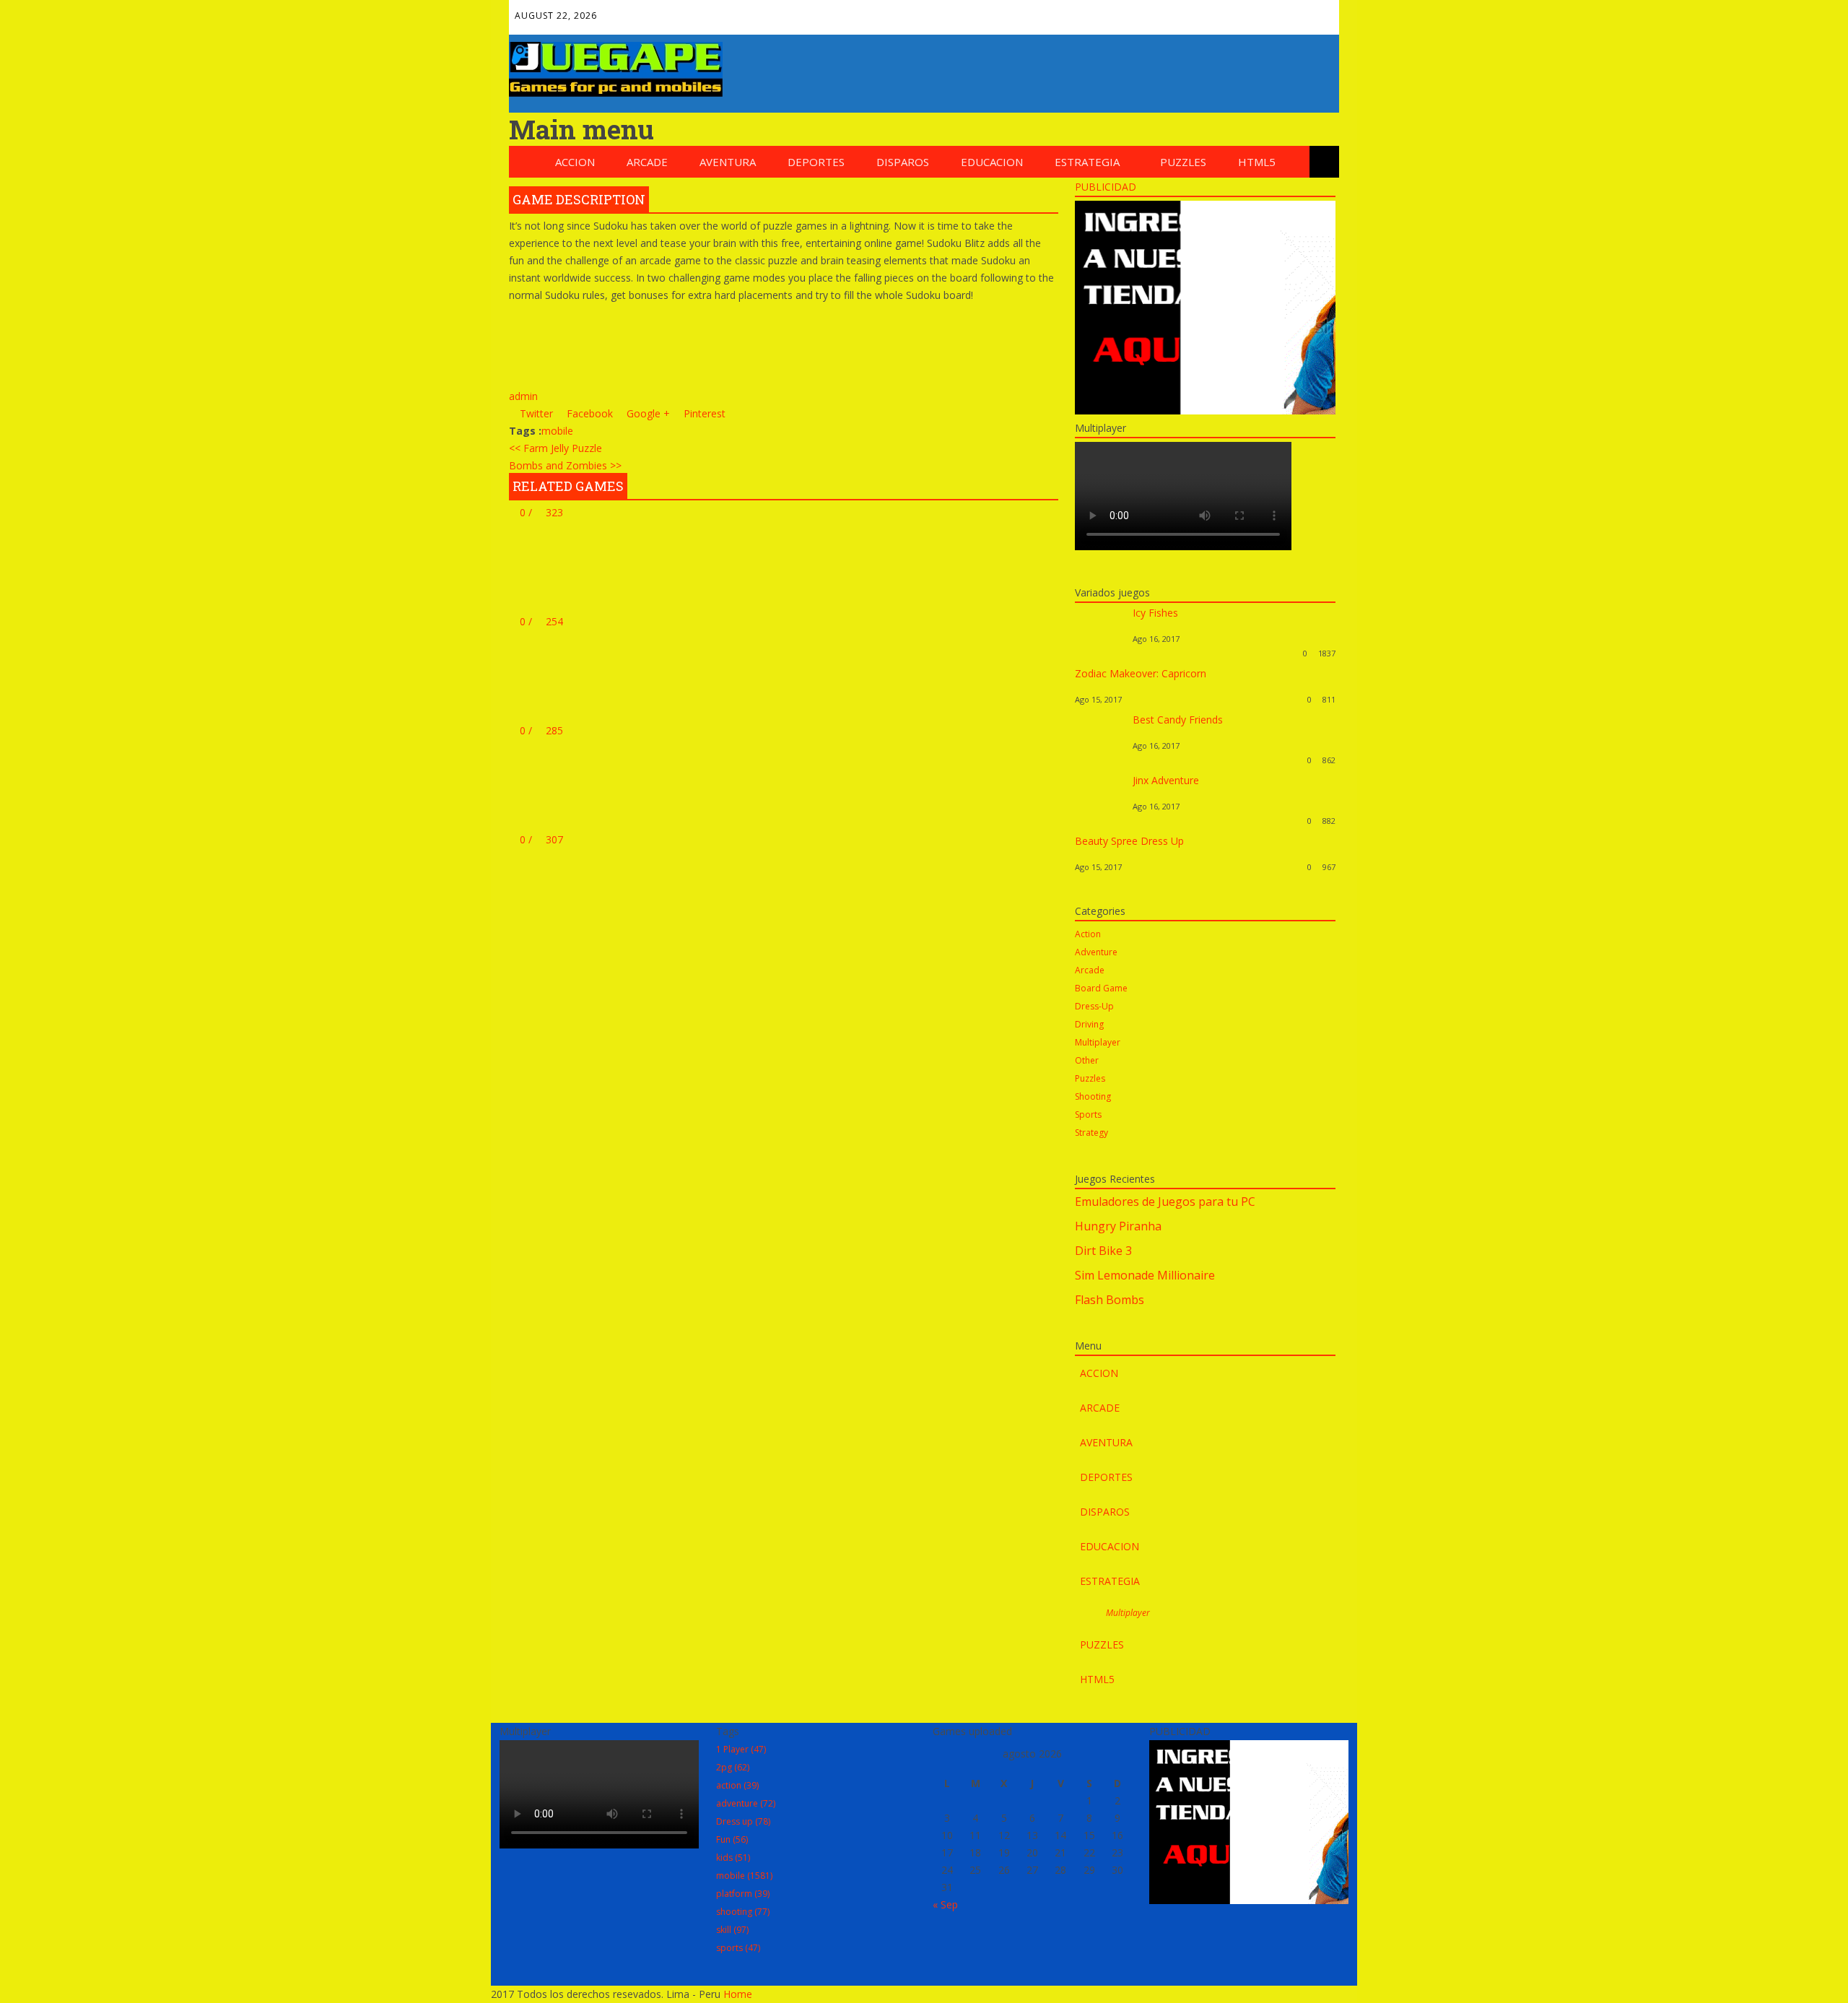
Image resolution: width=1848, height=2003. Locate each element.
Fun (732, 1839)
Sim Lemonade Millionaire (1145, 1275)
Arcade (647, 162)
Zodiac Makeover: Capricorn (1141, 673)
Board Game (1101, 988)
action (737, 1785)
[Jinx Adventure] (1100, 821)
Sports (1088, 1115)
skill (732, 1930)
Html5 (1257, 162)
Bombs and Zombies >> (565, 465)
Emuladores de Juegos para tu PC (1165, 1202)
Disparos (903, 162)
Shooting (1093, 1096)
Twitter (1194, 12)
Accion (575, 162)
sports (738, 1948)
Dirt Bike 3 (1103, 1251)
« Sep (945, 1904)
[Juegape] (616, 93)
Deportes (816, 162)
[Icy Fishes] (1100, 653)
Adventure (1096, 952)
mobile (557, 431)
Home (738, 1994)
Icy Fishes (1155, 613)
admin (523, 396)
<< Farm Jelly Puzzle (555, 448)
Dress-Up (1094, 1006)
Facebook (1163, 12)
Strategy (1091, 1133)
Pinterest (1256, 12)
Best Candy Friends (1178, 720)
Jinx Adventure (1166, 780)
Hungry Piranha (1118, 1226)
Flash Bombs (1110, 1300)
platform (743, 1894)
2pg (733, 1767)
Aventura (728, 162)
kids (733, 1858)
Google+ (1225, 12)
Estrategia (1087, 162)
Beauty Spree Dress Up (1129, 841)
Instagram (1318, 12)
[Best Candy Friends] (1100, 760)
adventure (746, 1803)
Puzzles (1183, 162)
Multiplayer (1098, 1042)
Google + (647, 413)
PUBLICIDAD (1106, 187)
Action (1088, 934)
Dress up (743, 1821)
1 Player (741, 1749)
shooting (743, 1912)
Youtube (1287, 12)
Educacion (992, 162)
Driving (1089, 1024)
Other (1087, 1060)
